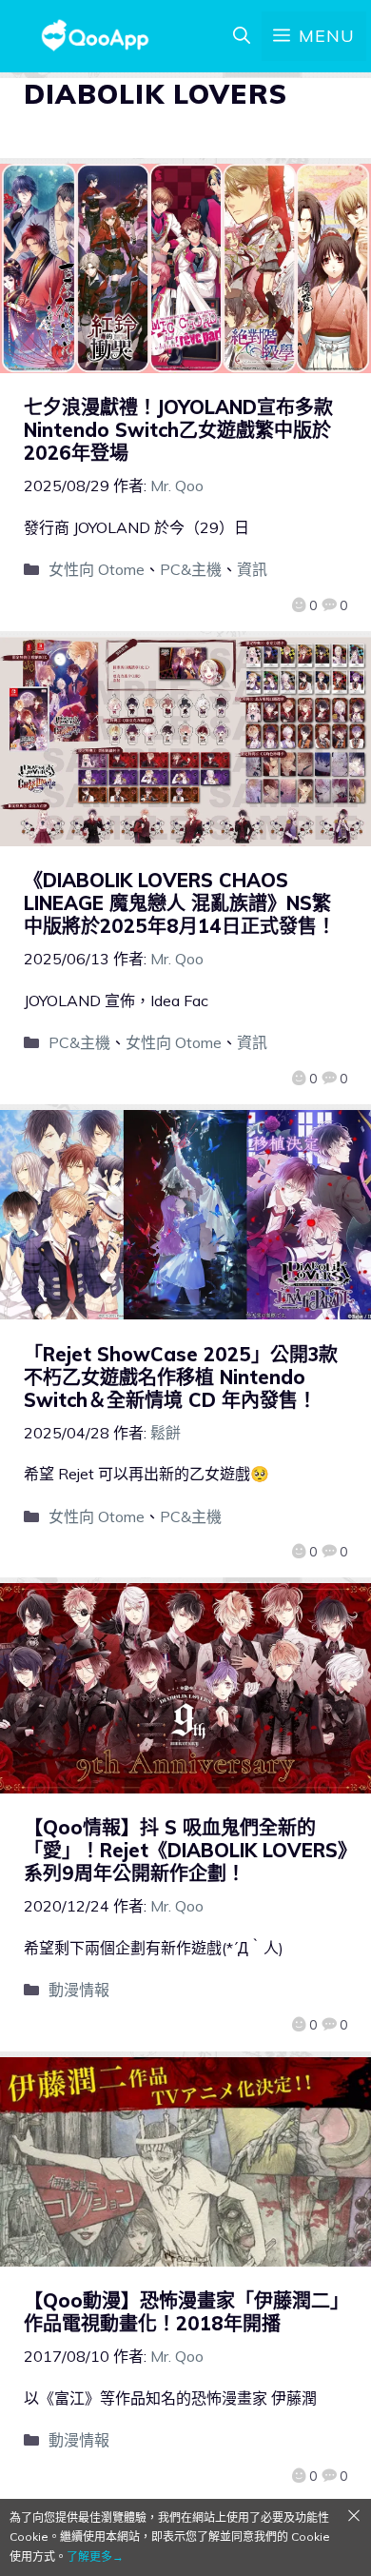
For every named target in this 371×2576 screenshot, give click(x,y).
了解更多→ (95, 2556)
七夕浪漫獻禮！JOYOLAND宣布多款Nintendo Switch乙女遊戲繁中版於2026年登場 (178, 430)
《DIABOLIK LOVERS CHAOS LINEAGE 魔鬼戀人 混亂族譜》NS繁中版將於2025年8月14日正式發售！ (180, 903)
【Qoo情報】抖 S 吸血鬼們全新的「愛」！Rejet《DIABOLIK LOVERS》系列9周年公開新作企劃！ (185, 1850)
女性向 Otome (97, 569)
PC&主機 (191, 569)
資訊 (252, 569)
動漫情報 (79, 1990)
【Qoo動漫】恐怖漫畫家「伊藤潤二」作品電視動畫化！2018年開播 (182, 2312)
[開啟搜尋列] (242, 36)
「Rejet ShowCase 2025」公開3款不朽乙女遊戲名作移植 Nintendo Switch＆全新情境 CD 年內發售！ (181, 1377)
